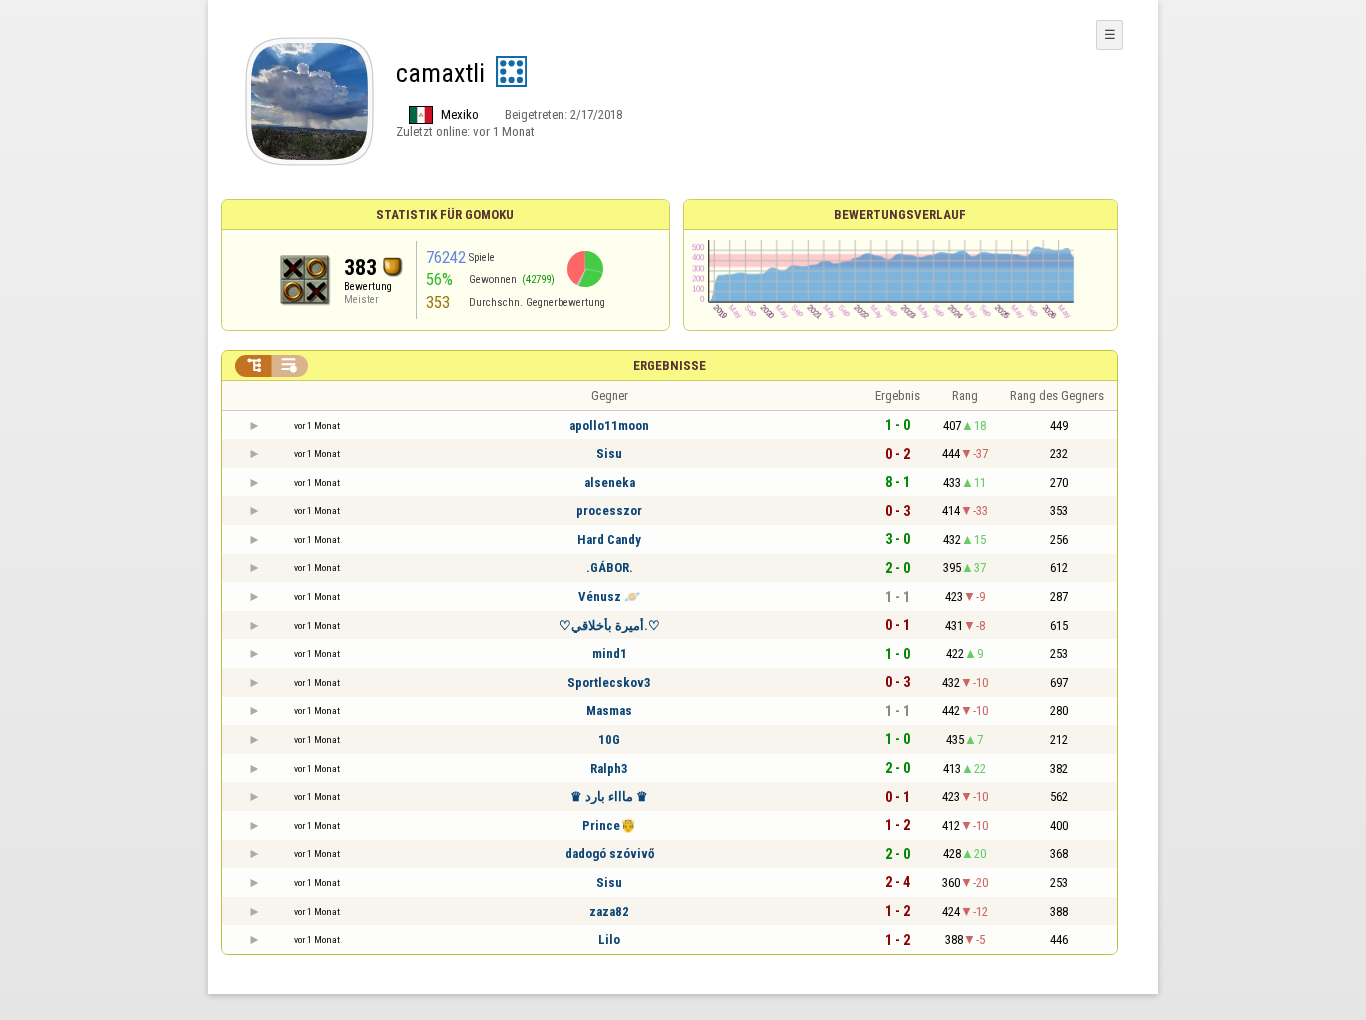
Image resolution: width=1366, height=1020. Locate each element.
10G (609, 739)
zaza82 (609, 911)
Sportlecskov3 (609, 682)
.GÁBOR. (609, 567)
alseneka (609, 482)
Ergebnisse (669, 365)
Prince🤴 (609, 825)
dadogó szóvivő (609, 853)
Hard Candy (609, 539)
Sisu (609, 453)
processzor (609, 510)
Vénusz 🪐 (609, 596)
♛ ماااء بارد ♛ (609, 796)
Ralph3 (609, 768)
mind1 (609, 653)
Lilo (609, 939)
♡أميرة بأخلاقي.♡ (609, 625)
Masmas (609, 710)
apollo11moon (609, 425)
